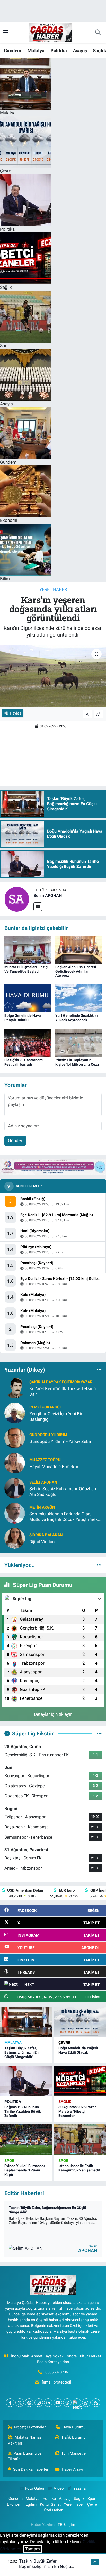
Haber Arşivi (72, 2469)
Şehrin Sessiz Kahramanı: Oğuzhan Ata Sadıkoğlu (63, 1491)
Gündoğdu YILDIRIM (48, 1435)
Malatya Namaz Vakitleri (25, 2440)
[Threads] (67, 2403)
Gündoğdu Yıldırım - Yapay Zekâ (60, 1441)
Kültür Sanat (50, 2504)
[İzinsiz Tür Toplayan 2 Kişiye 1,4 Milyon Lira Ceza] (79, 1042)
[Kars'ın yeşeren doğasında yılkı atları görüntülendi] (53, 676)
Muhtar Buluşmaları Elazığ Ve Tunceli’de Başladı (26, 969)
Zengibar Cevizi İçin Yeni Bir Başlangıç (56, 1416)
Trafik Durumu (73, 2437)
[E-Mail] (38, 907)
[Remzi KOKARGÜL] (15, 1413)
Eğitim (31, 2504)
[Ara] (98, 33)
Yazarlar (80, 2488)
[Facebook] (10, 2403)
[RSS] (96, 2403)
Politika (59, 50)
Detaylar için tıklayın (53, 1714)
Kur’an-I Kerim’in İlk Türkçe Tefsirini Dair (63, 1391)
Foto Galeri (35, 2488)
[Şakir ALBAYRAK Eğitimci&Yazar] (15, 1388)
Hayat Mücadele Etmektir (54, 1467)
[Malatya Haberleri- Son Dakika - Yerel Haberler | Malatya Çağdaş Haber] (51, 32)
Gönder (15, 1140)
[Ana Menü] (6, 32)
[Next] (77, 2403)
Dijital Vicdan (42, 1542)
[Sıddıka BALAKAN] (15, 1538)
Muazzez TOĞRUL (46, 1460)
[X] (20, 2403)
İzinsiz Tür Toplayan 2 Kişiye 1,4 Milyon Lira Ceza (77, 1062)
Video (59, 2488)
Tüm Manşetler (74, 2453)
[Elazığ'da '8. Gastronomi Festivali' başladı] (28, 1042)
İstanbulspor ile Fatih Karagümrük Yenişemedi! (79, 2168)
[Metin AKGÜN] (15, 1513)
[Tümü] (99, 1370)
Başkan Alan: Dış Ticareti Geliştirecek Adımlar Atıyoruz (76, 971)
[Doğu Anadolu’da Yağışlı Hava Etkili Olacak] (80, 2022)
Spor (9, 2161)
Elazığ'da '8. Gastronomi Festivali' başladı (24, 1062)
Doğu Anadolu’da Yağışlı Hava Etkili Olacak (78, 2050)
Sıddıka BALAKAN (46, 1535)
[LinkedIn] (48, 2403)
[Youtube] (58, 2403)
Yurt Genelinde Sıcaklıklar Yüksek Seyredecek (77, 1018)
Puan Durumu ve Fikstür (25, 2456)
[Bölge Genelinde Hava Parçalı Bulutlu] (28, 998)
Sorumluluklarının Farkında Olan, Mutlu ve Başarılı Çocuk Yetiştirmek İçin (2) (64, 1517)
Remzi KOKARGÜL (46, 1407)
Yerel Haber (53, 589)
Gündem (12, 50)
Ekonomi (15, 2504)
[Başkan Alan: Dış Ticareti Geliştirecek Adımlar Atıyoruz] (79, 949)
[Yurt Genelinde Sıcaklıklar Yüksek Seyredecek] (79, 998)
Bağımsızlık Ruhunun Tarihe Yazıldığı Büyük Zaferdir (23, 2111)
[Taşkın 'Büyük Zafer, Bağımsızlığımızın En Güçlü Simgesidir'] (26, 2022)
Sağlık (65, 2102)
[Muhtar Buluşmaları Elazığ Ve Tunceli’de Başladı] (28, 949)
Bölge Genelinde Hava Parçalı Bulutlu (23, 1018)
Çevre (64, 2043)
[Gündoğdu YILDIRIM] (15, 1438)
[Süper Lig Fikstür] (99, 1733)
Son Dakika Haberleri (31, 2469)
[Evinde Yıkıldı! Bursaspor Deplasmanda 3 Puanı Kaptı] (26, 2140)
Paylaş (16, 713)
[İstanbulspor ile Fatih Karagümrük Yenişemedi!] (80, 2140)
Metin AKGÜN (42, 1507)
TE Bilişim (66, 2525)
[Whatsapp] (86, 2403)
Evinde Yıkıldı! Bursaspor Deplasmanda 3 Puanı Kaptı (25, 2170)
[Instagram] (39, 2403)
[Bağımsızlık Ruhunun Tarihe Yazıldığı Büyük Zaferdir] (26, 2081)
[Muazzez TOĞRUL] (15, 1463)
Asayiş (80, 50)
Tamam (33, 2549)
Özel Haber (53, 2510)
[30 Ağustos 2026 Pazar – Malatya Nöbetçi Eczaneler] (80, 2081)
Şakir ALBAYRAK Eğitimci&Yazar (61, 1382)
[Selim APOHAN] (17, 899)
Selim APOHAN (48, 895)
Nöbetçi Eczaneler (30, 2427)
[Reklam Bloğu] (53, 1166)
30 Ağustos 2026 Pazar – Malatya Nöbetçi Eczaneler (79, 2111)
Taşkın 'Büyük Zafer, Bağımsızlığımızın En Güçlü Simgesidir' (21, 2052)
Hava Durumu (74, 2427)
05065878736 (57, 2372)
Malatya (36, 50)
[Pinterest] (29, 2403)
